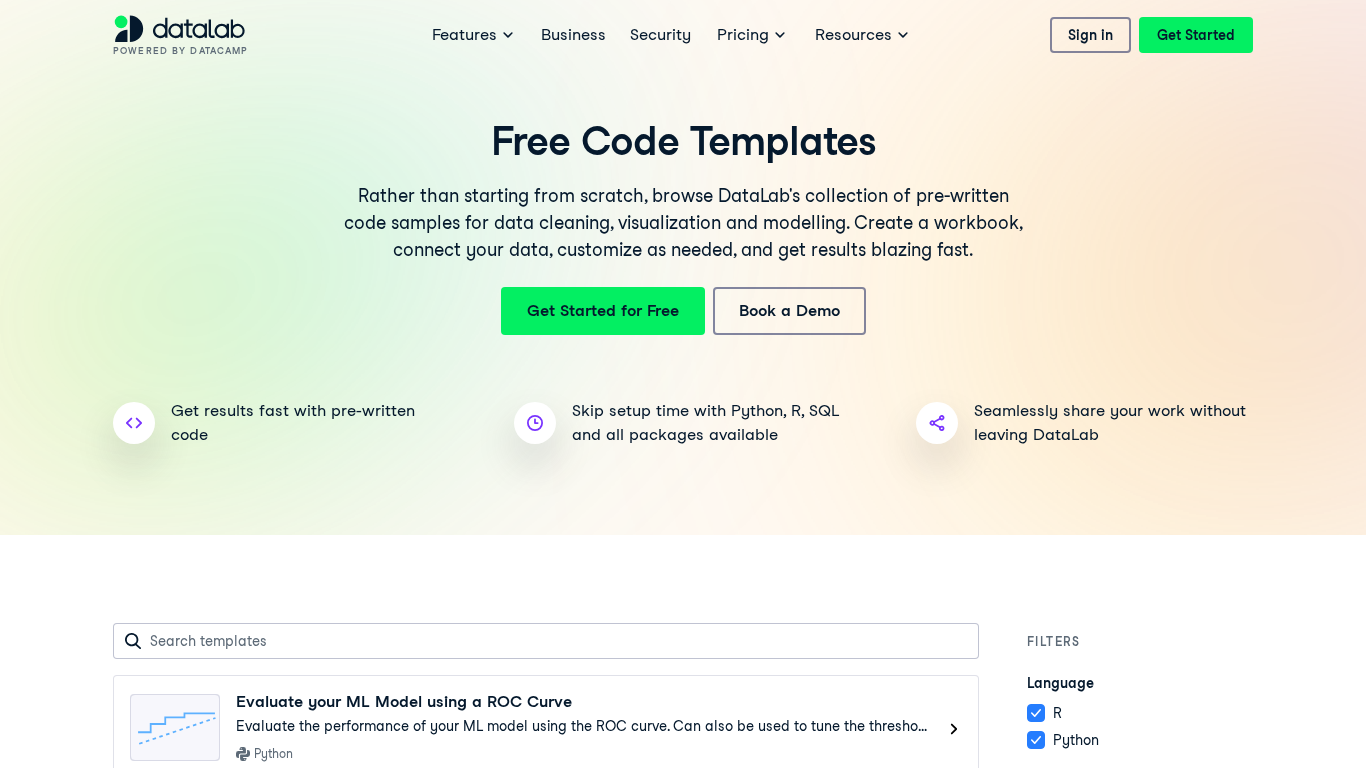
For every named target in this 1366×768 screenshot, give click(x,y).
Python (1076, 740)
